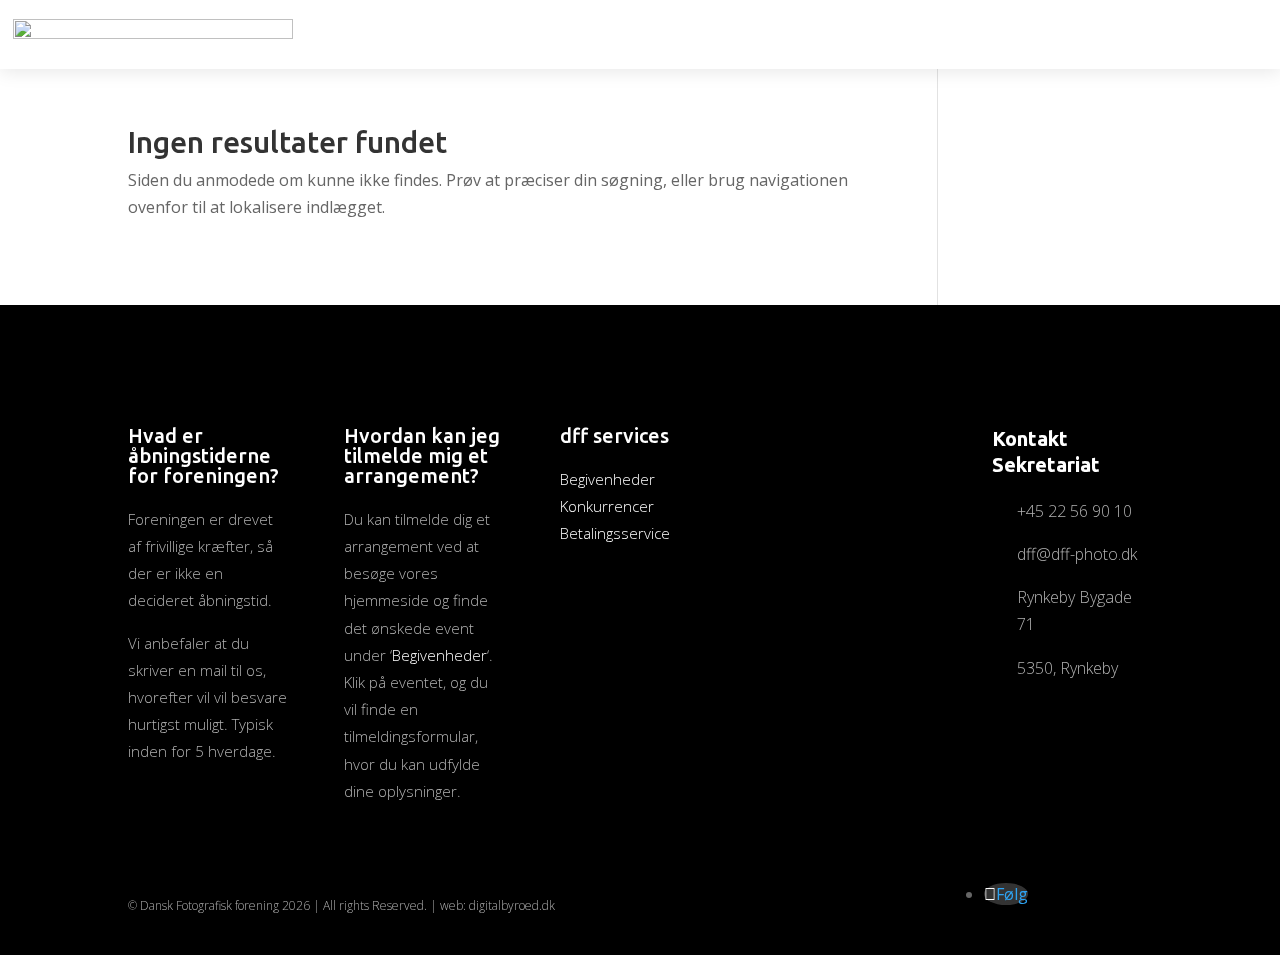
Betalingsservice (615, 533)
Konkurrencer (607, 506)
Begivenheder (439, 655)
